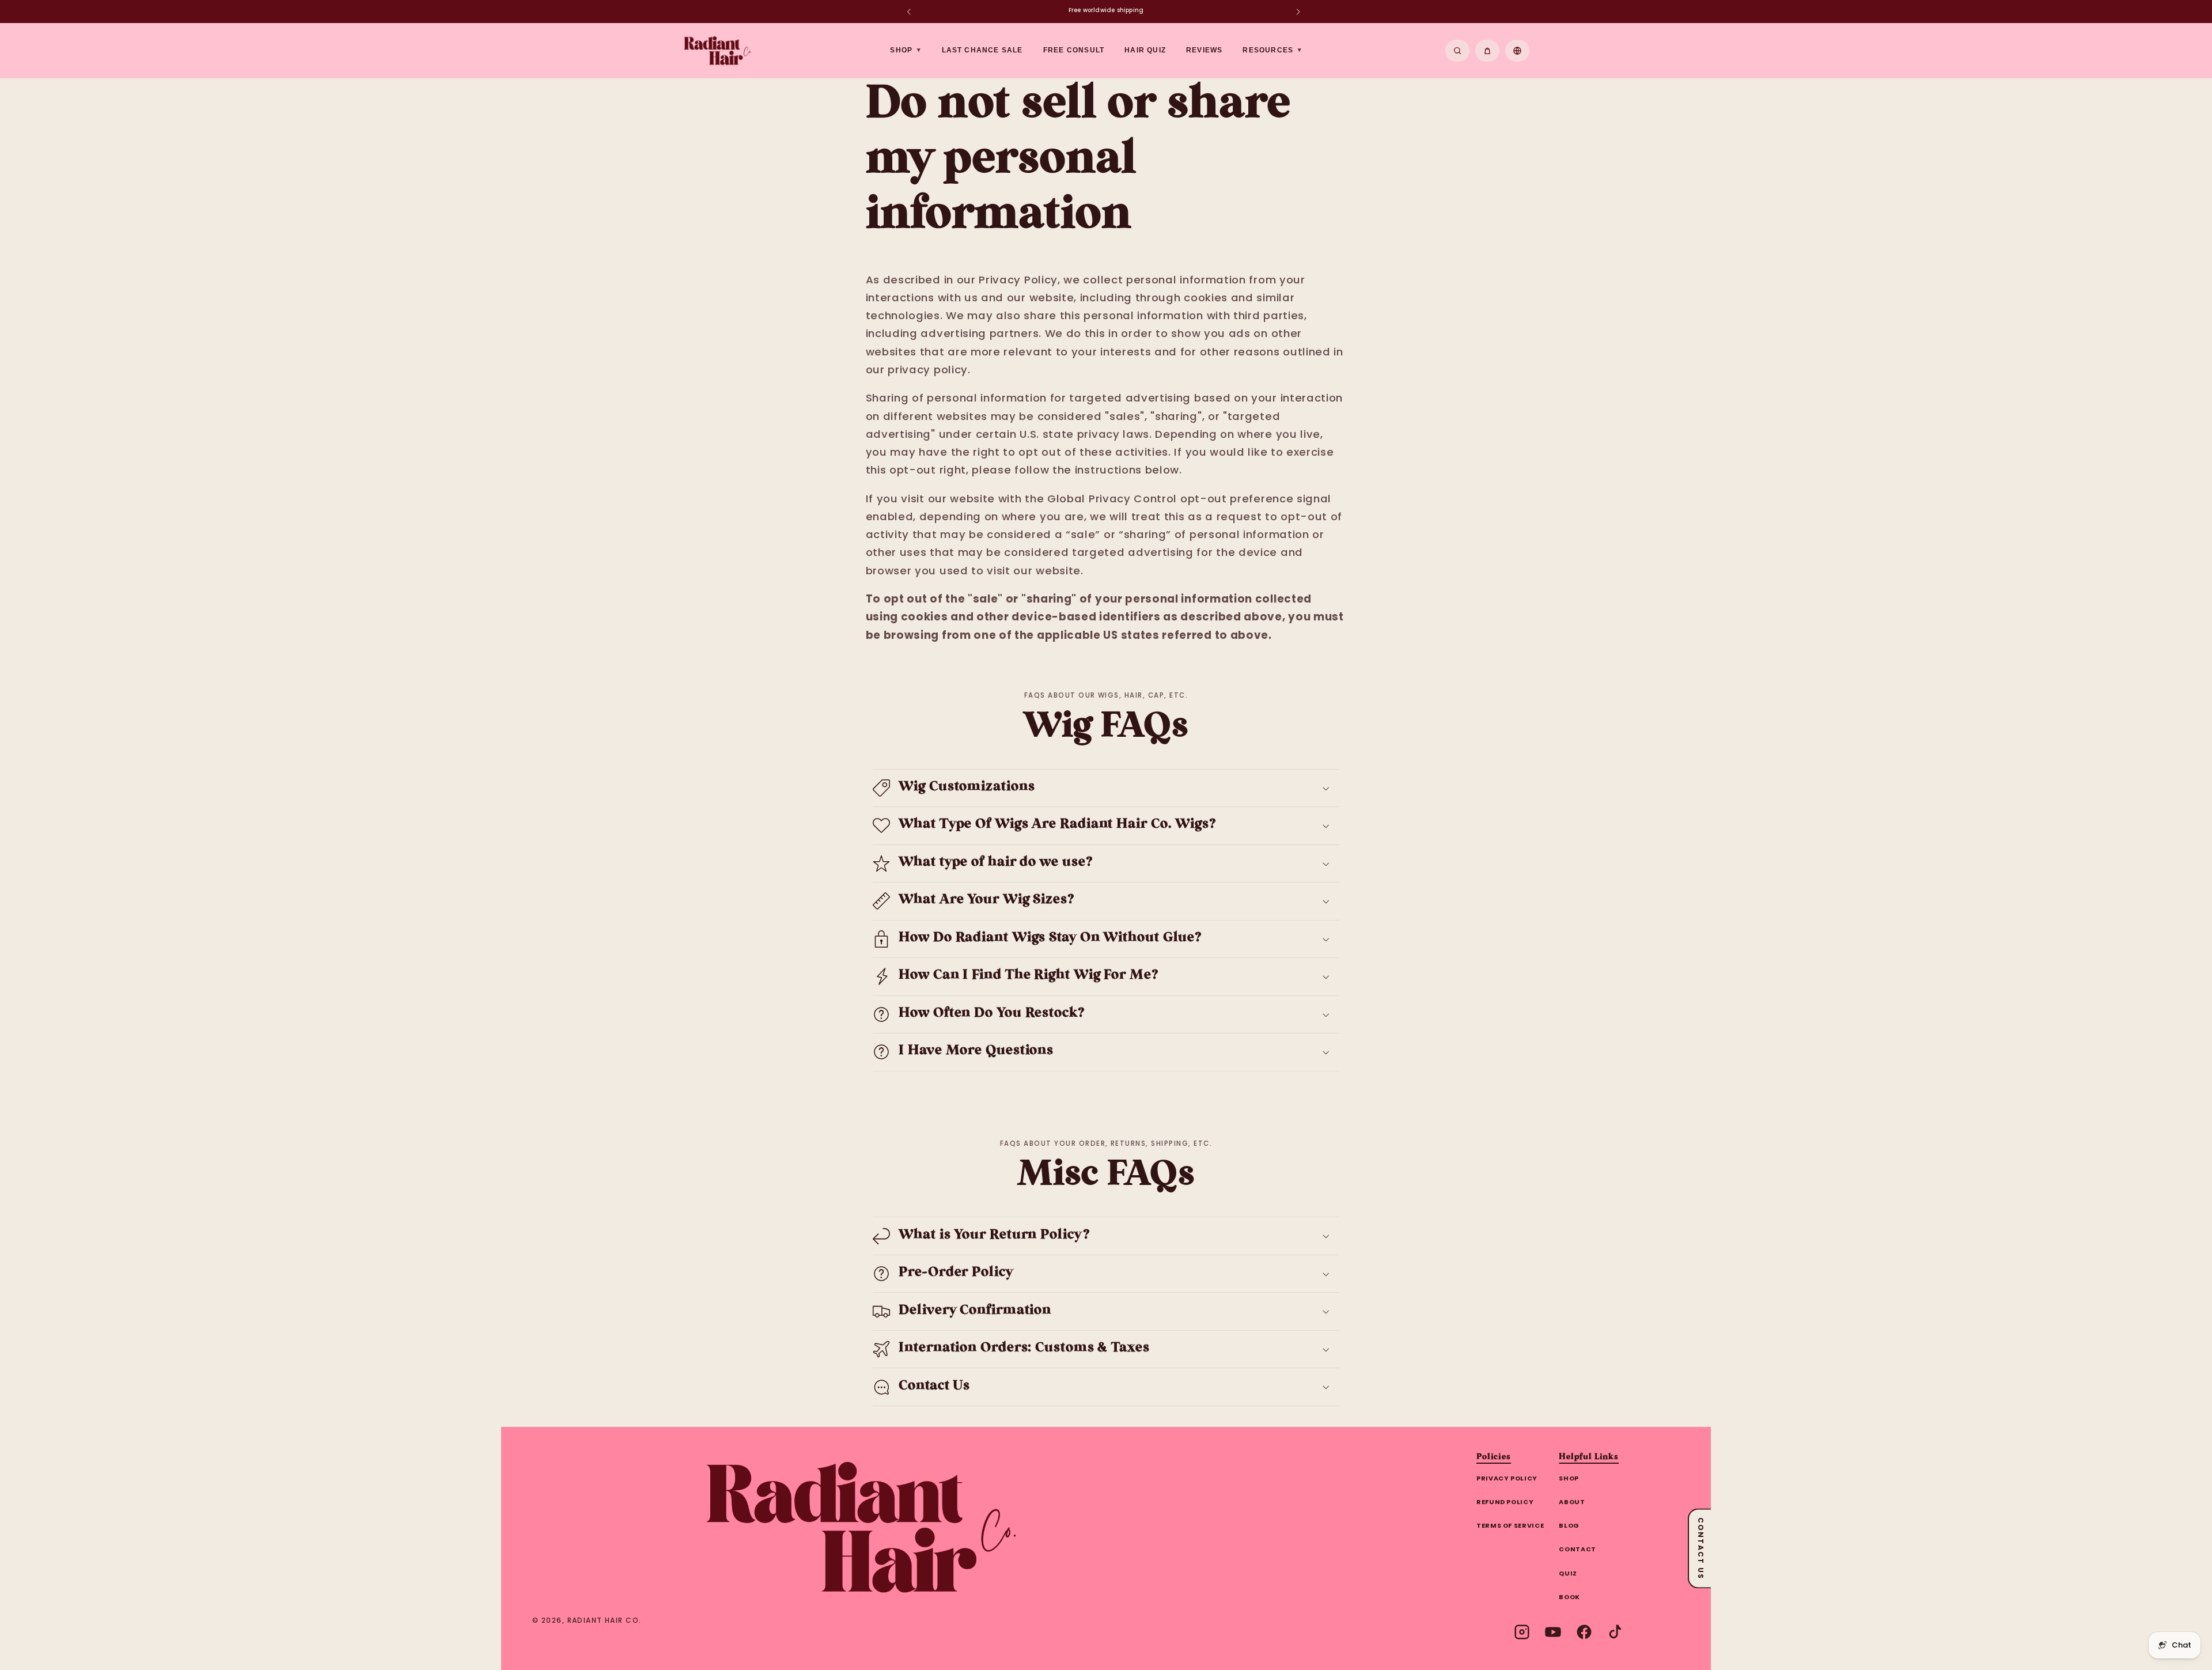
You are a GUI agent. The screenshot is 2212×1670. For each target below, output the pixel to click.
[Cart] (1487, 51)
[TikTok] (1615, 1632)
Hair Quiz (1145, 50)
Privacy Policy (1507, 1478)
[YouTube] (1553, 1632)
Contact (1577, 1549)
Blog (1569, 1525)
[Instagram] (1522, 1632)
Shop (1569, 1478)
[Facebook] (1584, 1632)
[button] (1106, 788)
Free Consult (1074, 50)
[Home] (861, 1527)
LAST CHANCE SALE (982, 50)
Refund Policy (1505, 1502)
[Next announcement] (1298, 12)
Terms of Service (1510, 1525)
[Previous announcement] (908, 12)
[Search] (1457, 51)
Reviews (1204, 50)
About (1572, 1502)
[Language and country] (1517, 51)
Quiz (1568, 1573)
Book (1569, 1597)
